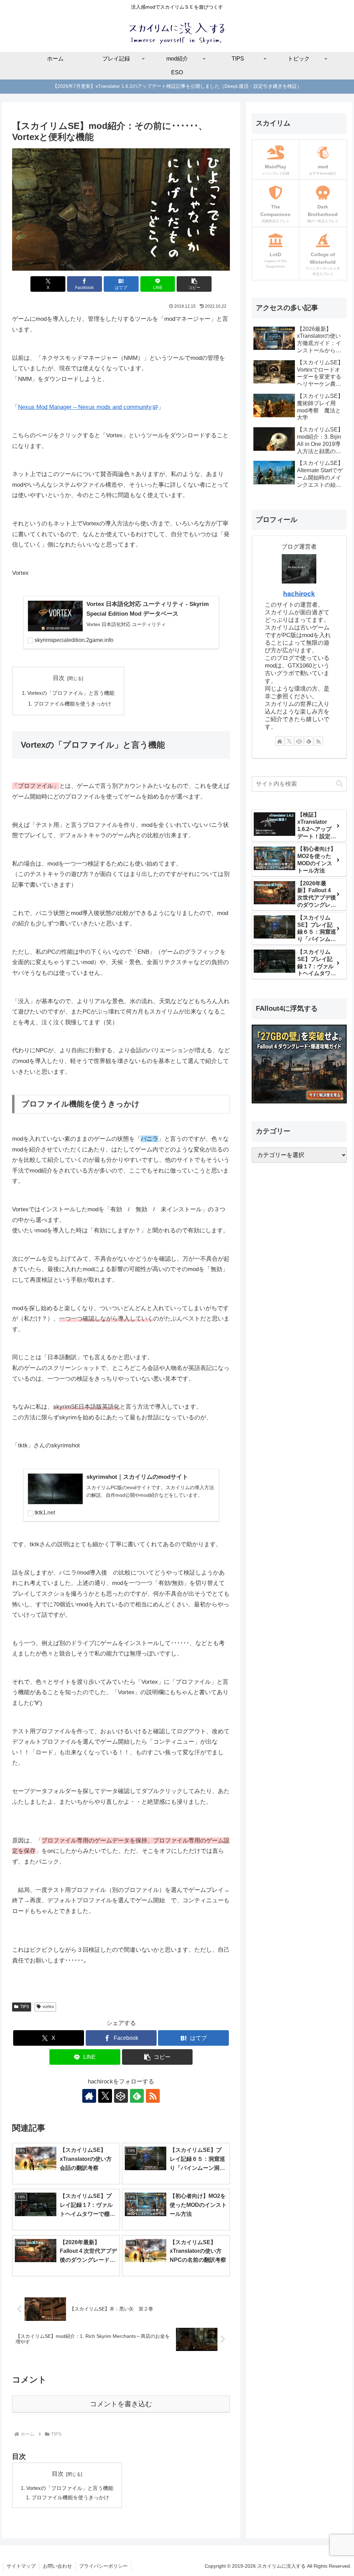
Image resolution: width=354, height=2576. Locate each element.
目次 (59, 678)
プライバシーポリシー (103, 2566)
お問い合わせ (57, 2566)
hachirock (299, 594)
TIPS (25, 2007)
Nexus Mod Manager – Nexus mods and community (85, 407)
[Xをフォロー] (105, 2096)
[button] (194, 284)
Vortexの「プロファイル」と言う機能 (71, 693)
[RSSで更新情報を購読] (153, 2096)
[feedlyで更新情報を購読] (137, 2096)
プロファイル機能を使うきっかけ (72, 704)
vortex (48, 2007)
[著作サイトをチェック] (89, 2096)
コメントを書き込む (121, 2404)
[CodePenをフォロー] (121, 2096)
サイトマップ (21, 2566)
